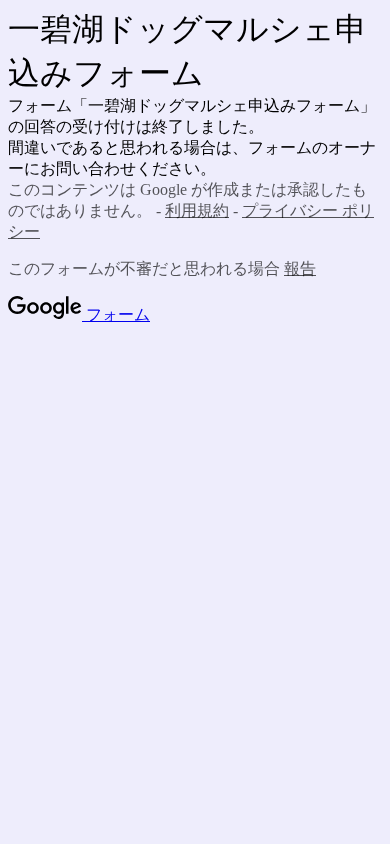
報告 (300, 268)
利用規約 (197, 210)
